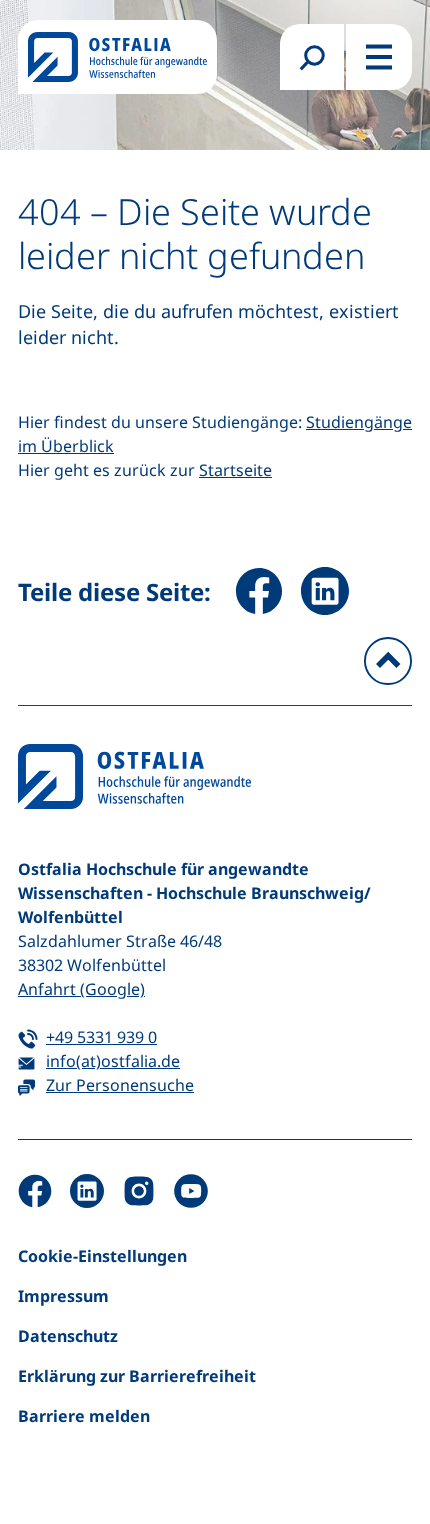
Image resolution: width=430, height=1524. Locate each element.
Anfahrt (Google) (81, 989)
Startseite (235, 470)
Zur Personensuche (120, 1085)
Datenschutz (68, 1336)
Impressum (63, 1296)
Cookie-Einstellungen (102, 1256)
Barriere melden (84, 1416)
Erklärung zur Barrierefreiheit (137, 1376)
